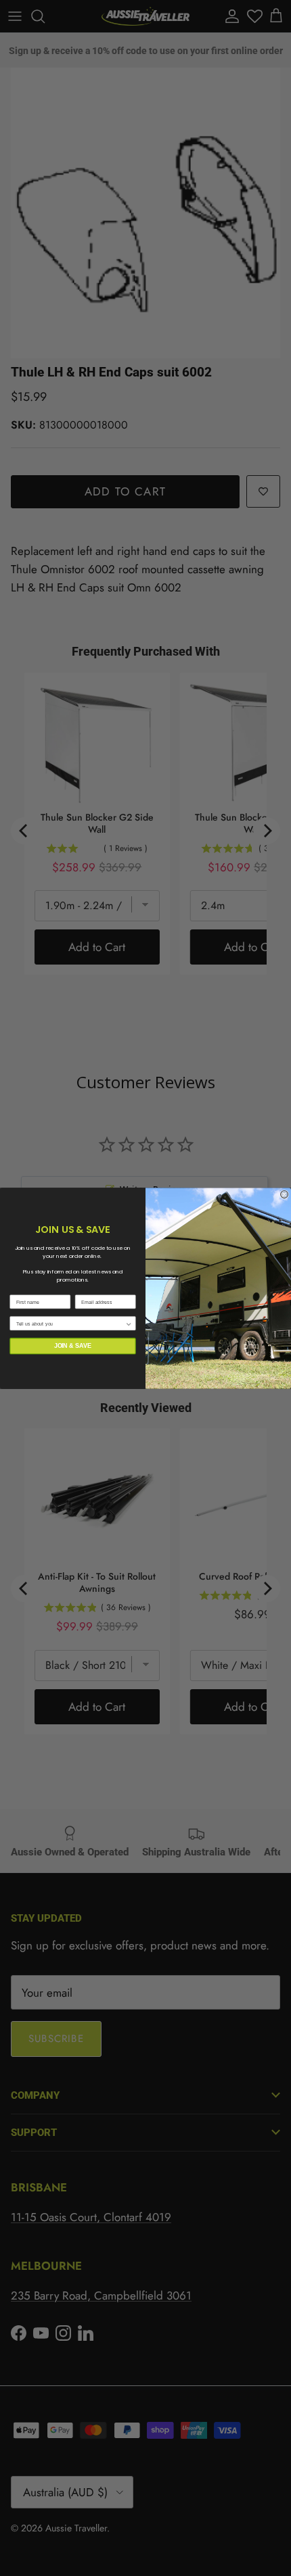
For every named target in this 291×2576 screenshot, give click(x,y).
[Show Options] (129, 1323)
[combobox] (71, 1323)
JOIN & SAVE (73, 1345)
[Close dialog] (285, 1194)
